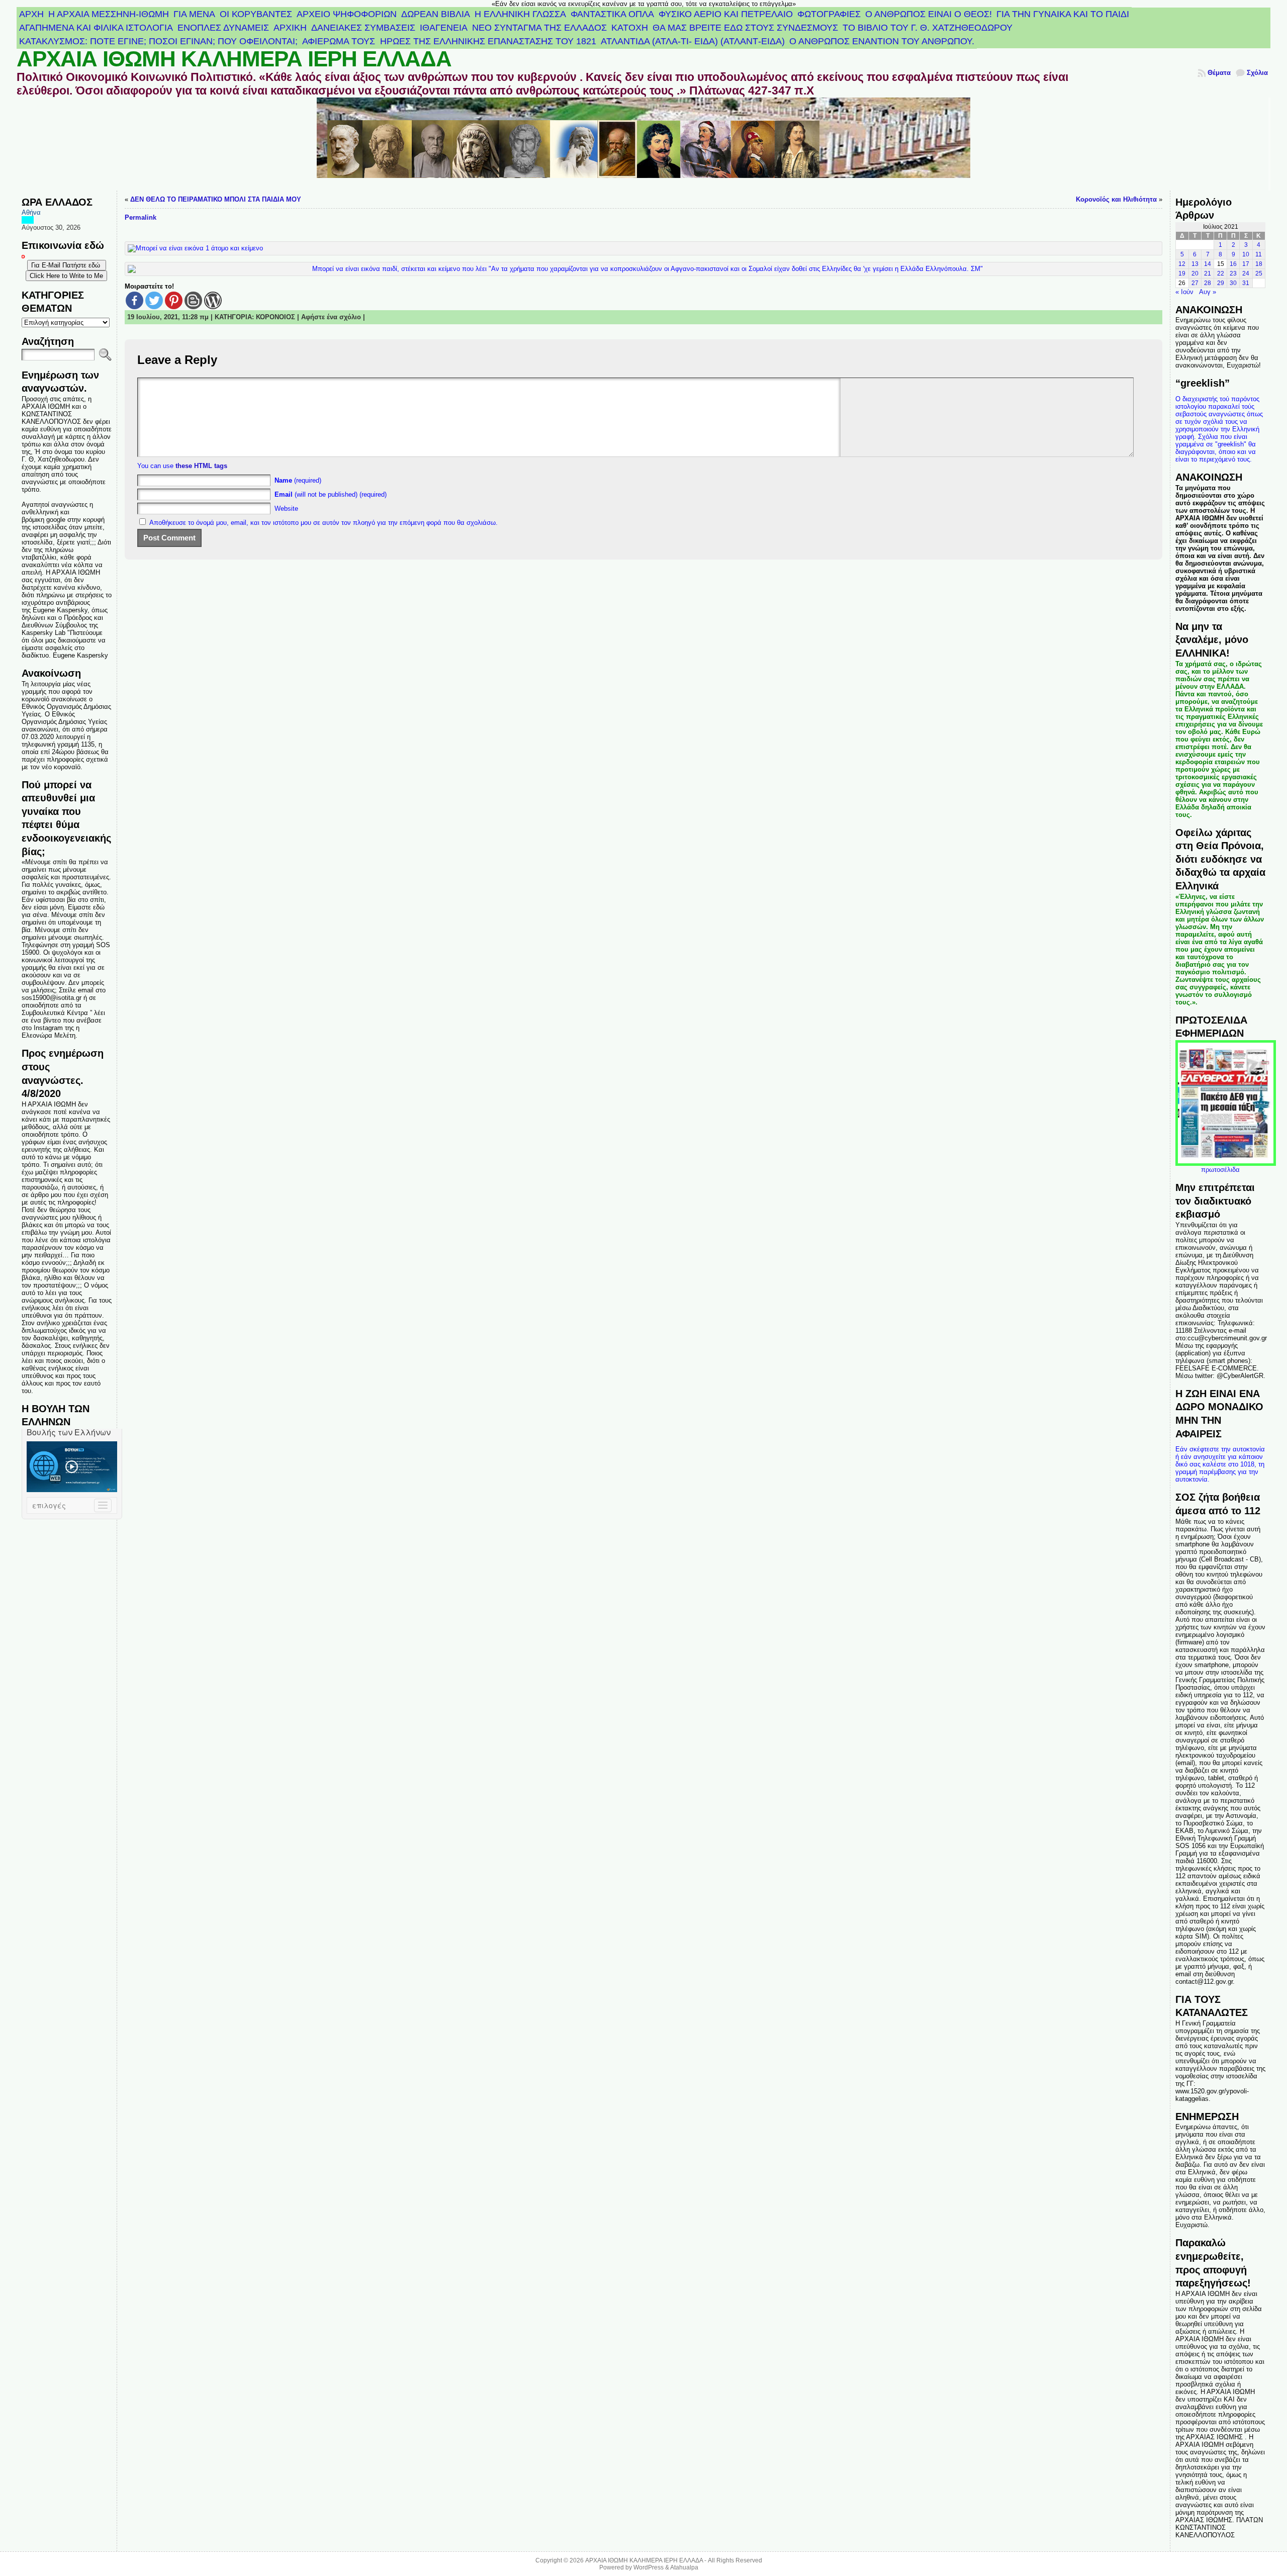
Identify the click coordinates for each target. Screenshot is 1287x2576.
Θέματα (1219, 73)
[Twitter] (154, 300)
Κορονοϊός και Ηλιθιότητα (1116, 199)
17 (1246, 264)
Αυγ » (1208, 292)
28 (1208, 283)
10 (1246, 254)
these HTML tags (201, 466)
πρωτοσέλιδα (1220, 1170)
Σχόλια (1257, 73)
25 (1259, 273)
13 (1195, 264)
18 (1259, 264)
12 (1182, 264)
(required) (298, 480)
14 (1208, 264)
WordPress (649, 2567)
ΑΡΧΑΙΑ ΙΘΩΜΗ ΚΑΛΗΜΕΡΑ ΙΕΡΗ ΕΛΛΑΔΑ (234, 59)
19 (1182, 273)
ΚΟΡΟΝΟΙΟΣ (275, 317)
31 (1246, 283)
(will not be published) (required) (331, 494)
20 (1195, 273)
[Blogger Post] (193, 300)
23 (1233, 273)
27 (1195, 283)
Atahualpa (684, 2567)
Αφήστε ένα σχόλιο (331, 317)
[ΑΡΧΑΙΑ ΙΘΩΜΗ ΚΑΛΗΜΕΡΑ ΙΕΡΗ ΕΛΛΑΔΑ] (643, 144)
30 (1233, 283)
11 (1259, 254)
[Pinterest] (174, 300)
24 (1246, 273)
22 (1221, 273)
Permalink (141, 217)
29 (1221, 283)
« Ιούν (1184, 292)
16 (1233, 264)
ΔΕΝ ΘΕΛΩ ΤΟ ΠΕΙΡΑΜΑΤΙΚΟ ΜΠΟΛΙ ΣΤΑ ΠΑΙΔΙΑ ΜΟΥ (216, 199)
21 (1208, 273)
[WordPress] (213, 300)
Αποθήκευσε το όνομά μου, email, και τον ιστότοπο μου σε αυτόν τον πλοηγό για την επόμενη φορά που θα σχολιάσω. (324, 523)
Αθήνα (31, 212)
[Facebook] (134, 300)
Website (286, 509)
